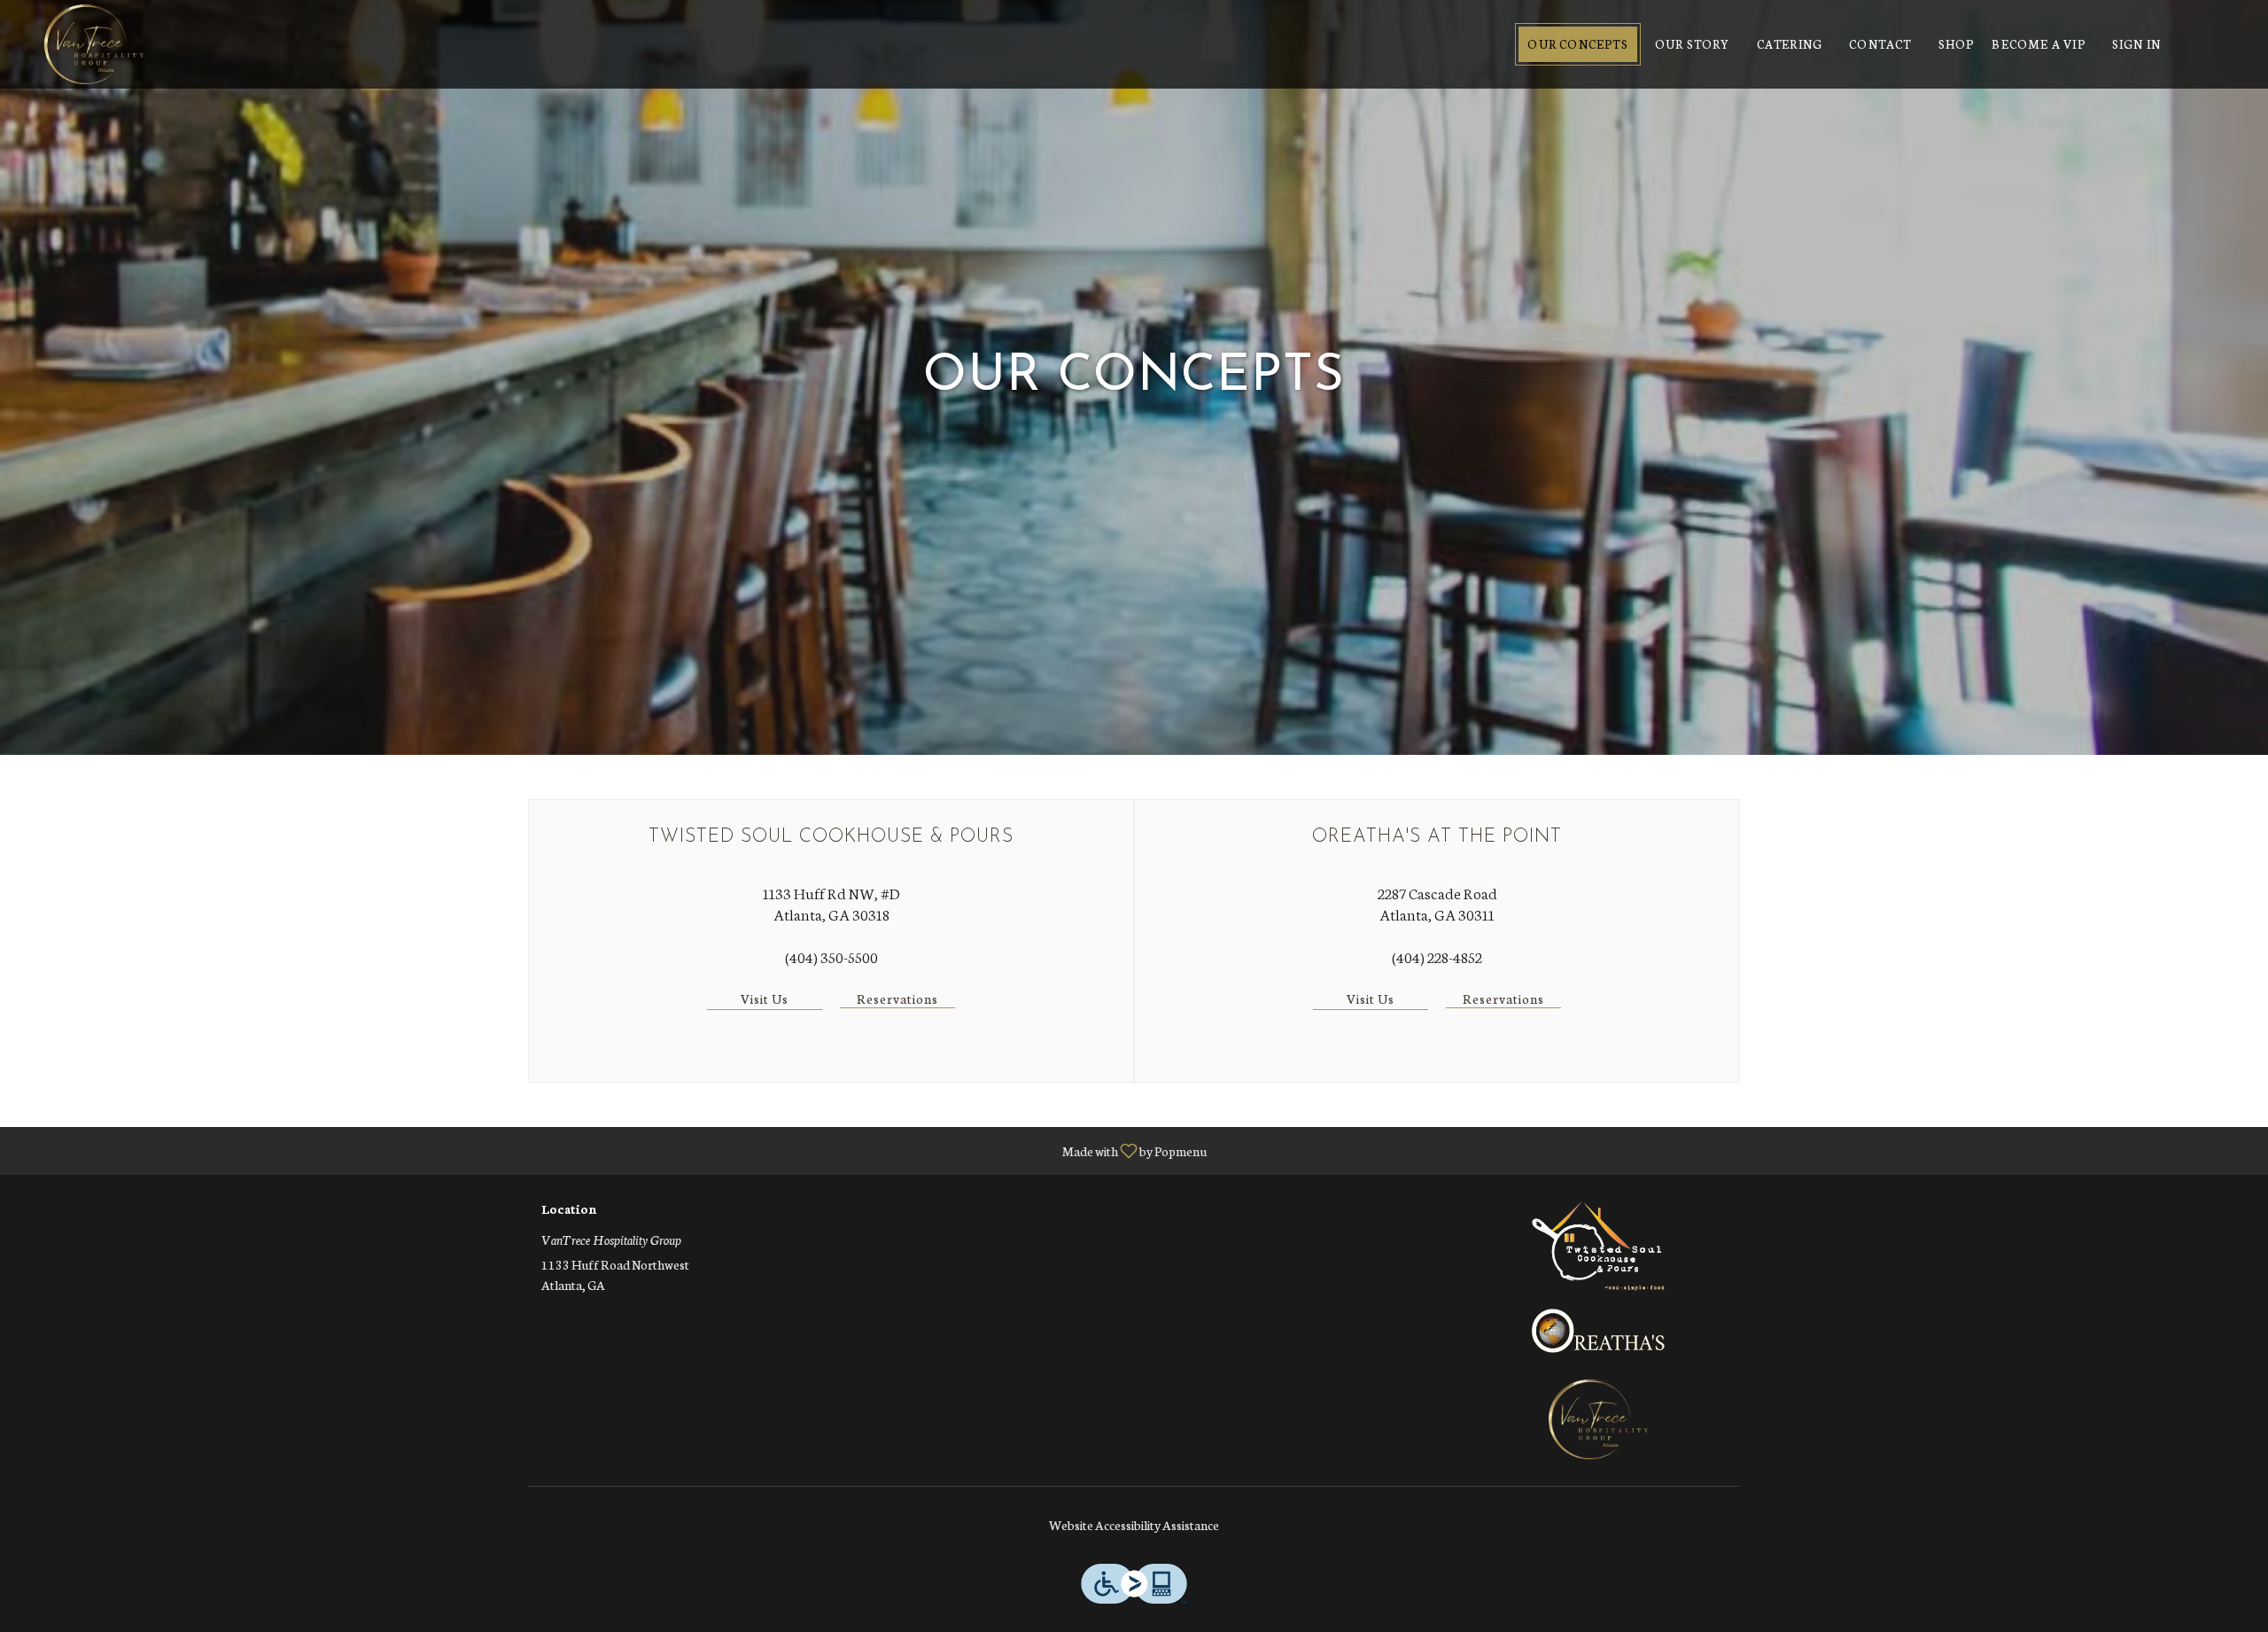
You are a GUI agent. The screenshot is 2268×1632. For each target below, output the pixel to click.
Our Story (1693, 44)
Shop (1957, 44)
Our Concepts (1577, 44)
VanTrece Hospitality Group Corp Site (1599, 1419)
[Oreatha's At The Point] (1598, 1328)
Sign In (2136, 44)
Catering (1790, 44)
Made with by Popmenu (610, 1150)
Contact (1880, 44)
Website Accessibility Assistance (1134, 1525)
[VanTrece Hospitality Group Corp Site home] (94, 44)
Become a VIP (2038, 44)
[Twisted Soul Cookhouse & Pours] (1598, 1244)
